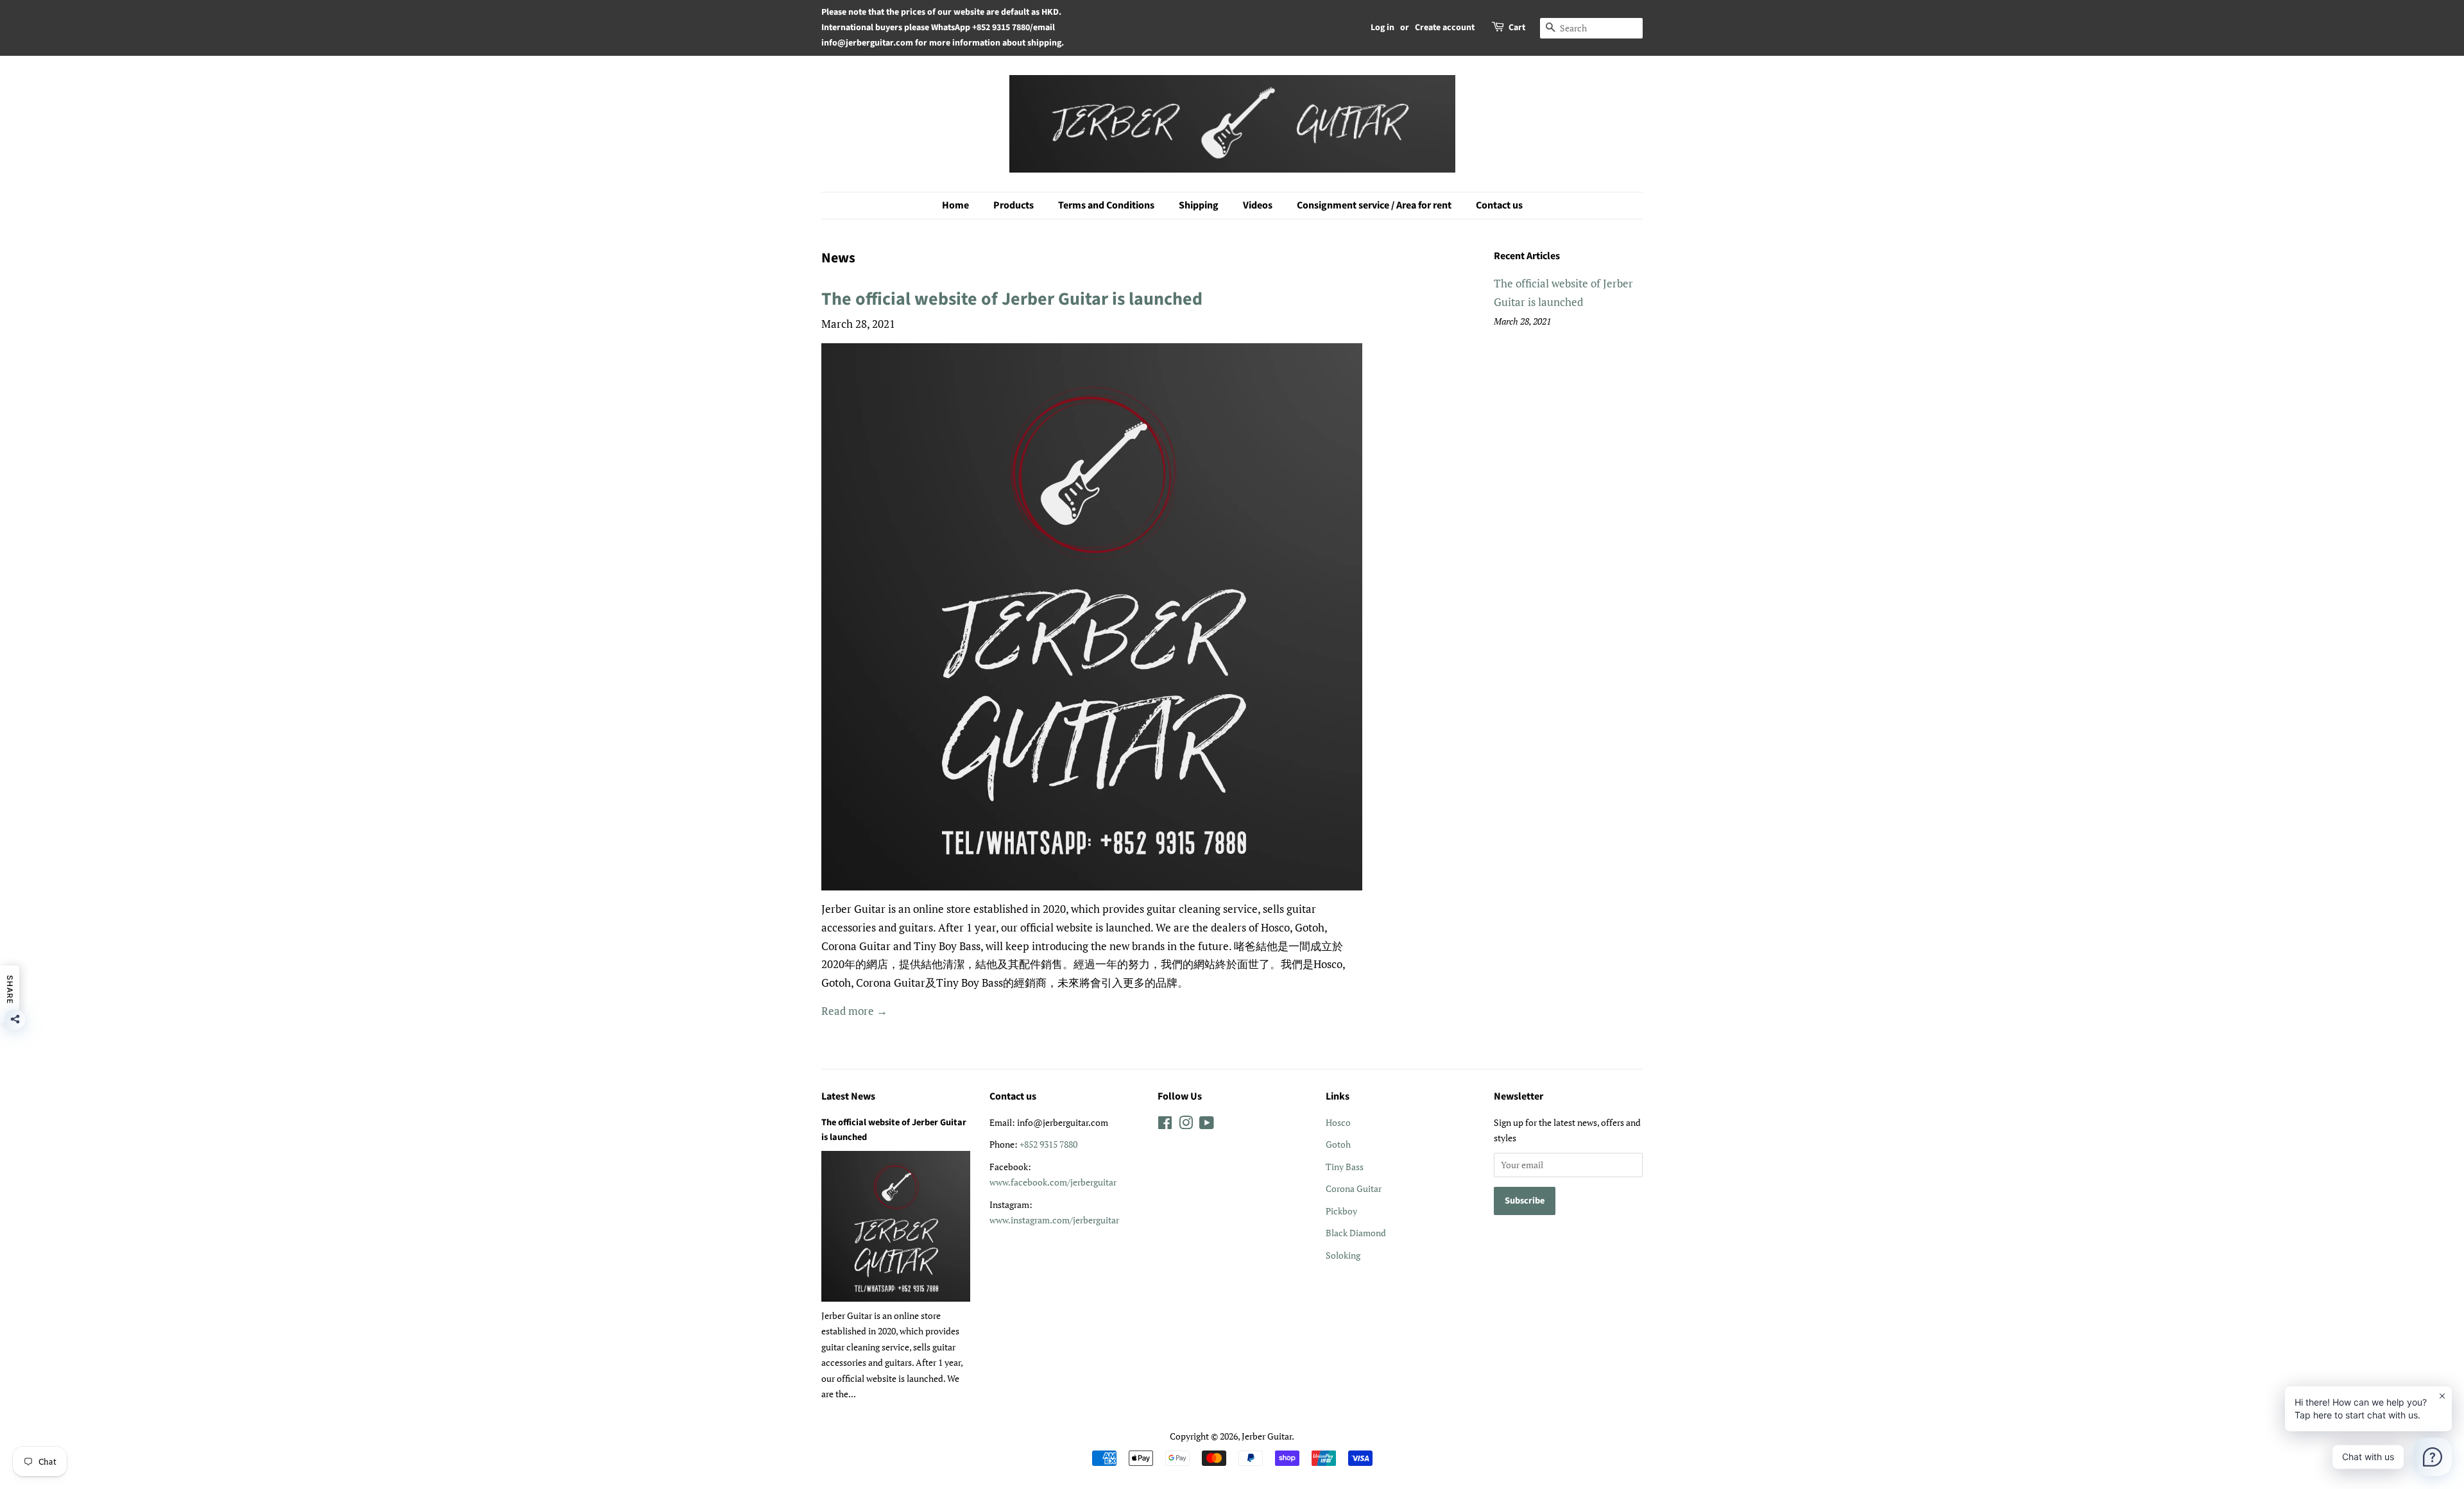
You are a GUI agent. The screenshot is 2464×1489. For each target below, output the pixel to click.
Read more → (854, 1011)
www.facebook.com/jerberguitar (1053, 1182)
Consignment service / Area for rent (1374, 205)
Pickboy (1341, 1211)
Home (955, 205)
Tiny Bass (1345, 1167)
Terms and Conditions (1106, 205)
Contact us (1499, 205)
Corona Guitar (1354, 1188)
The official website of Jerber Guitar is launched (1012, 299)
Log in (1382, 28)
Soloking (1343, 1255)
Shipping (1199, 205)
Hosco (1338, 1122)
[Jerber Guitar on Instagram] (1186, 1125)
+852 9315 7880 (1048, 1144)
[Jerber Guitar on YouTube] (1207, 1125)
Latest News (848, 1096)
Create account (1445, 28)
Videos (1258, 205)
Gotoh (1338, 1144)
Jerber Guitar (1267, 1436)
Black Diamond (1356, 1233)
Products (1014, 205)
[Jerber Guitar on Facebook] (1165, 1125)
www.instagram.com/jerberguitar (1054, 1220)
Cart (1517, 28)
